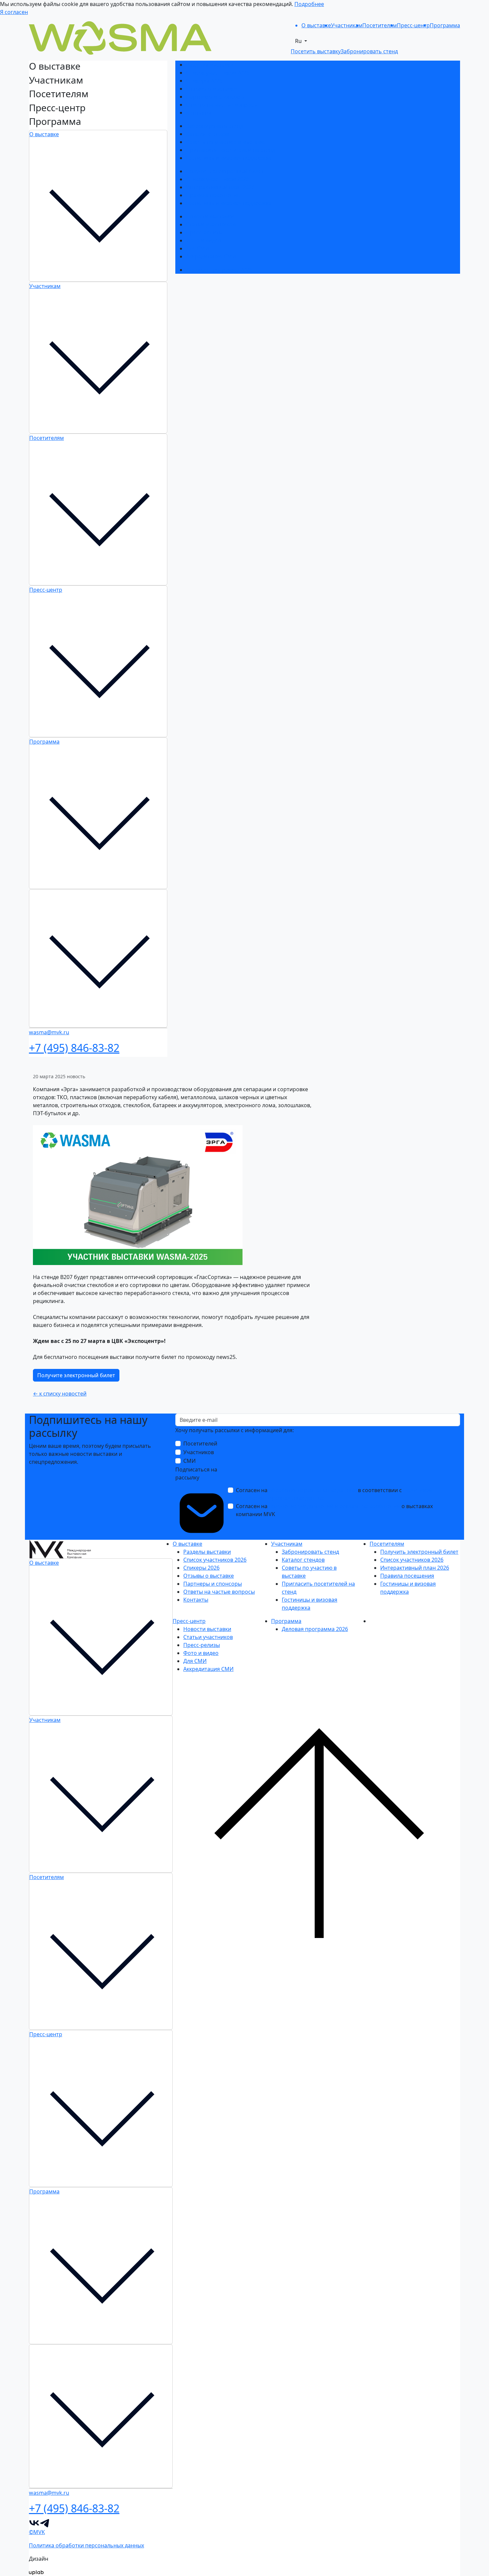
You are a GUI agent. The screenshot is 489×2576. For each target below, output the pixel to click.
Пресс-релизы (204, 232)
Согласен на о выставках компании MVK (334, 1510)
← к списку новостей (60, 1394)
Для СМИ (198, 248)
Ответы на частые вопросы (222, 105)
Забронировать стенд (215, 126)
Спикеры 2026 (204, 81)
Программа (44, 742)
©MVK (37, 2532)
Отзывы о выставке (211, 89)
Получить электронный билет (225, 171)
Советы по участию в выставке (226, 142)
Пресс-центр (46, 590)
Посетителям (47, 438)
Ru (299, 41)
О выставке (44, 134)
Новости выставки (210, 216)
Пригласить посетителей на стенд (231, 150)
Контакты (198, 113)
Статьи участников (211, 224)
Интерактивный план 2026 (220, 187)
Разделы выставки (210, 65)
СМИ (189, 1461)
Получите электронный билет (76, 1375)
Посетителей (200, 1444)
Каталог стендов (207, 134)
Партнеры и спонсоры (215, 97)
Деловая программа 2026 (219, 270)
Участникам (45, 286)
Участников (199, 1452)
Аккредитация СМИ (211, 256)
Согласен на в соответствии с (334, 1494)
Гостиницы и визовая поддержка (229, 158)
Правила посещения (213, 195)
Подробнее (309, 4)
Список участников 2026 (218, 73)
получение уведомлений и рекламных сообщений (334, 1506)
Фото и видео (204, 240)
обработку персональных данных (313, 1490)
